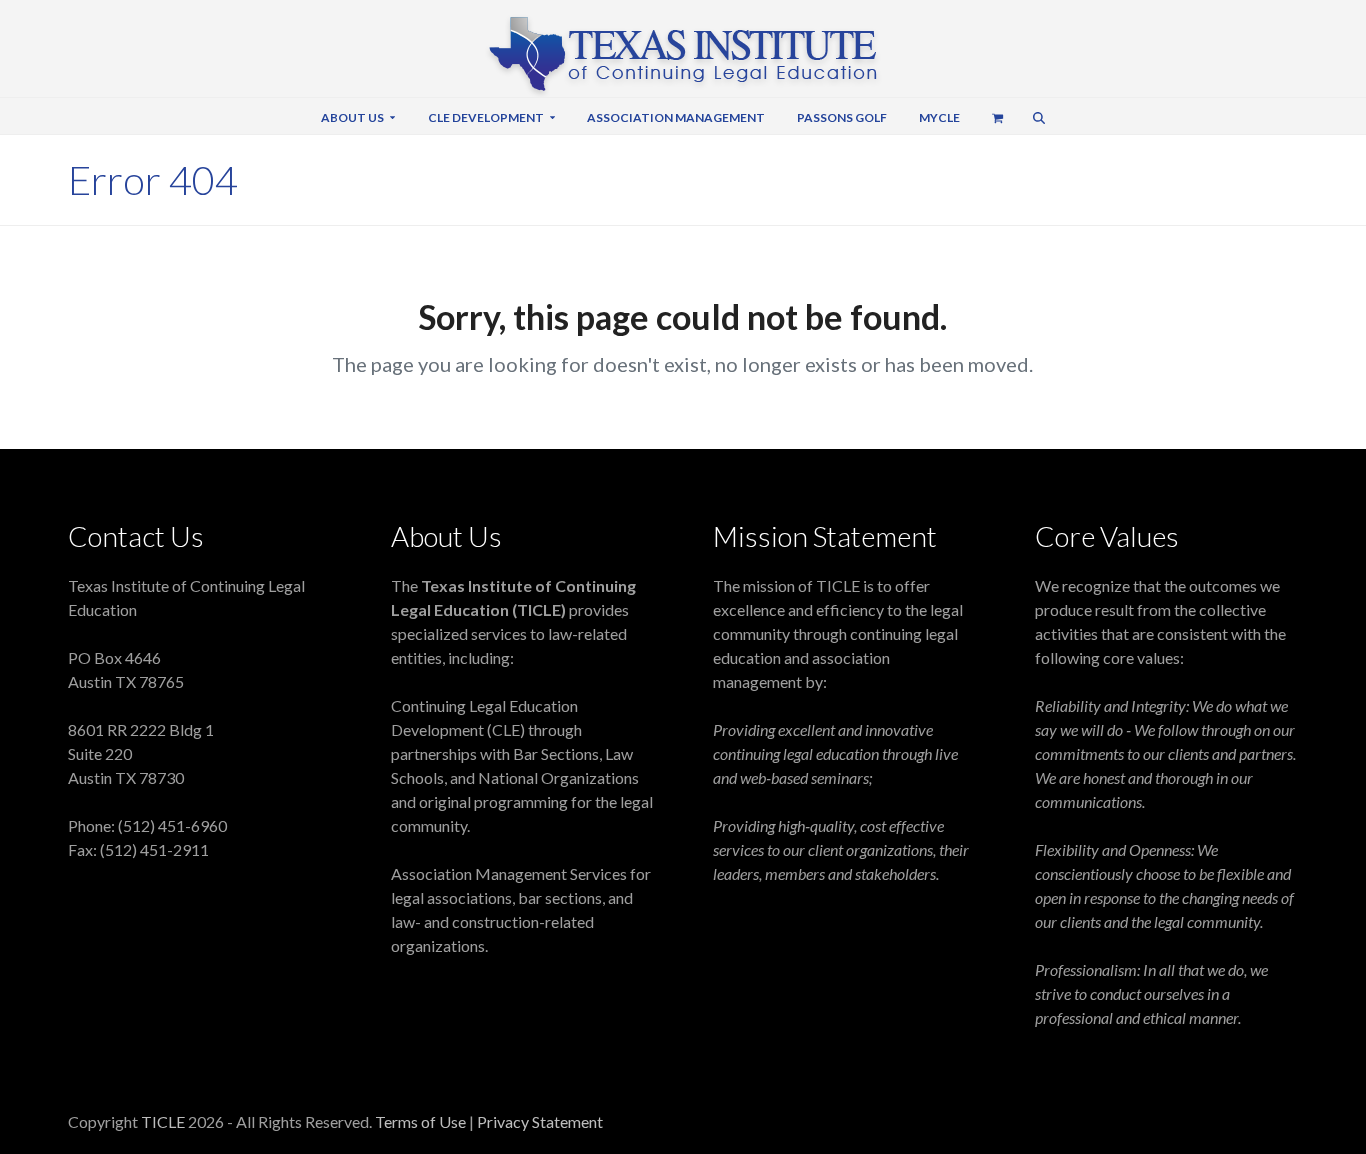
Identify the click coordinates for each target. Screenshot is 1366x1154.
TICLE (163, 1121)
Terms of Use (422, 1121)
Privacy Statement (540, 1121)
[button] (998, 116)
